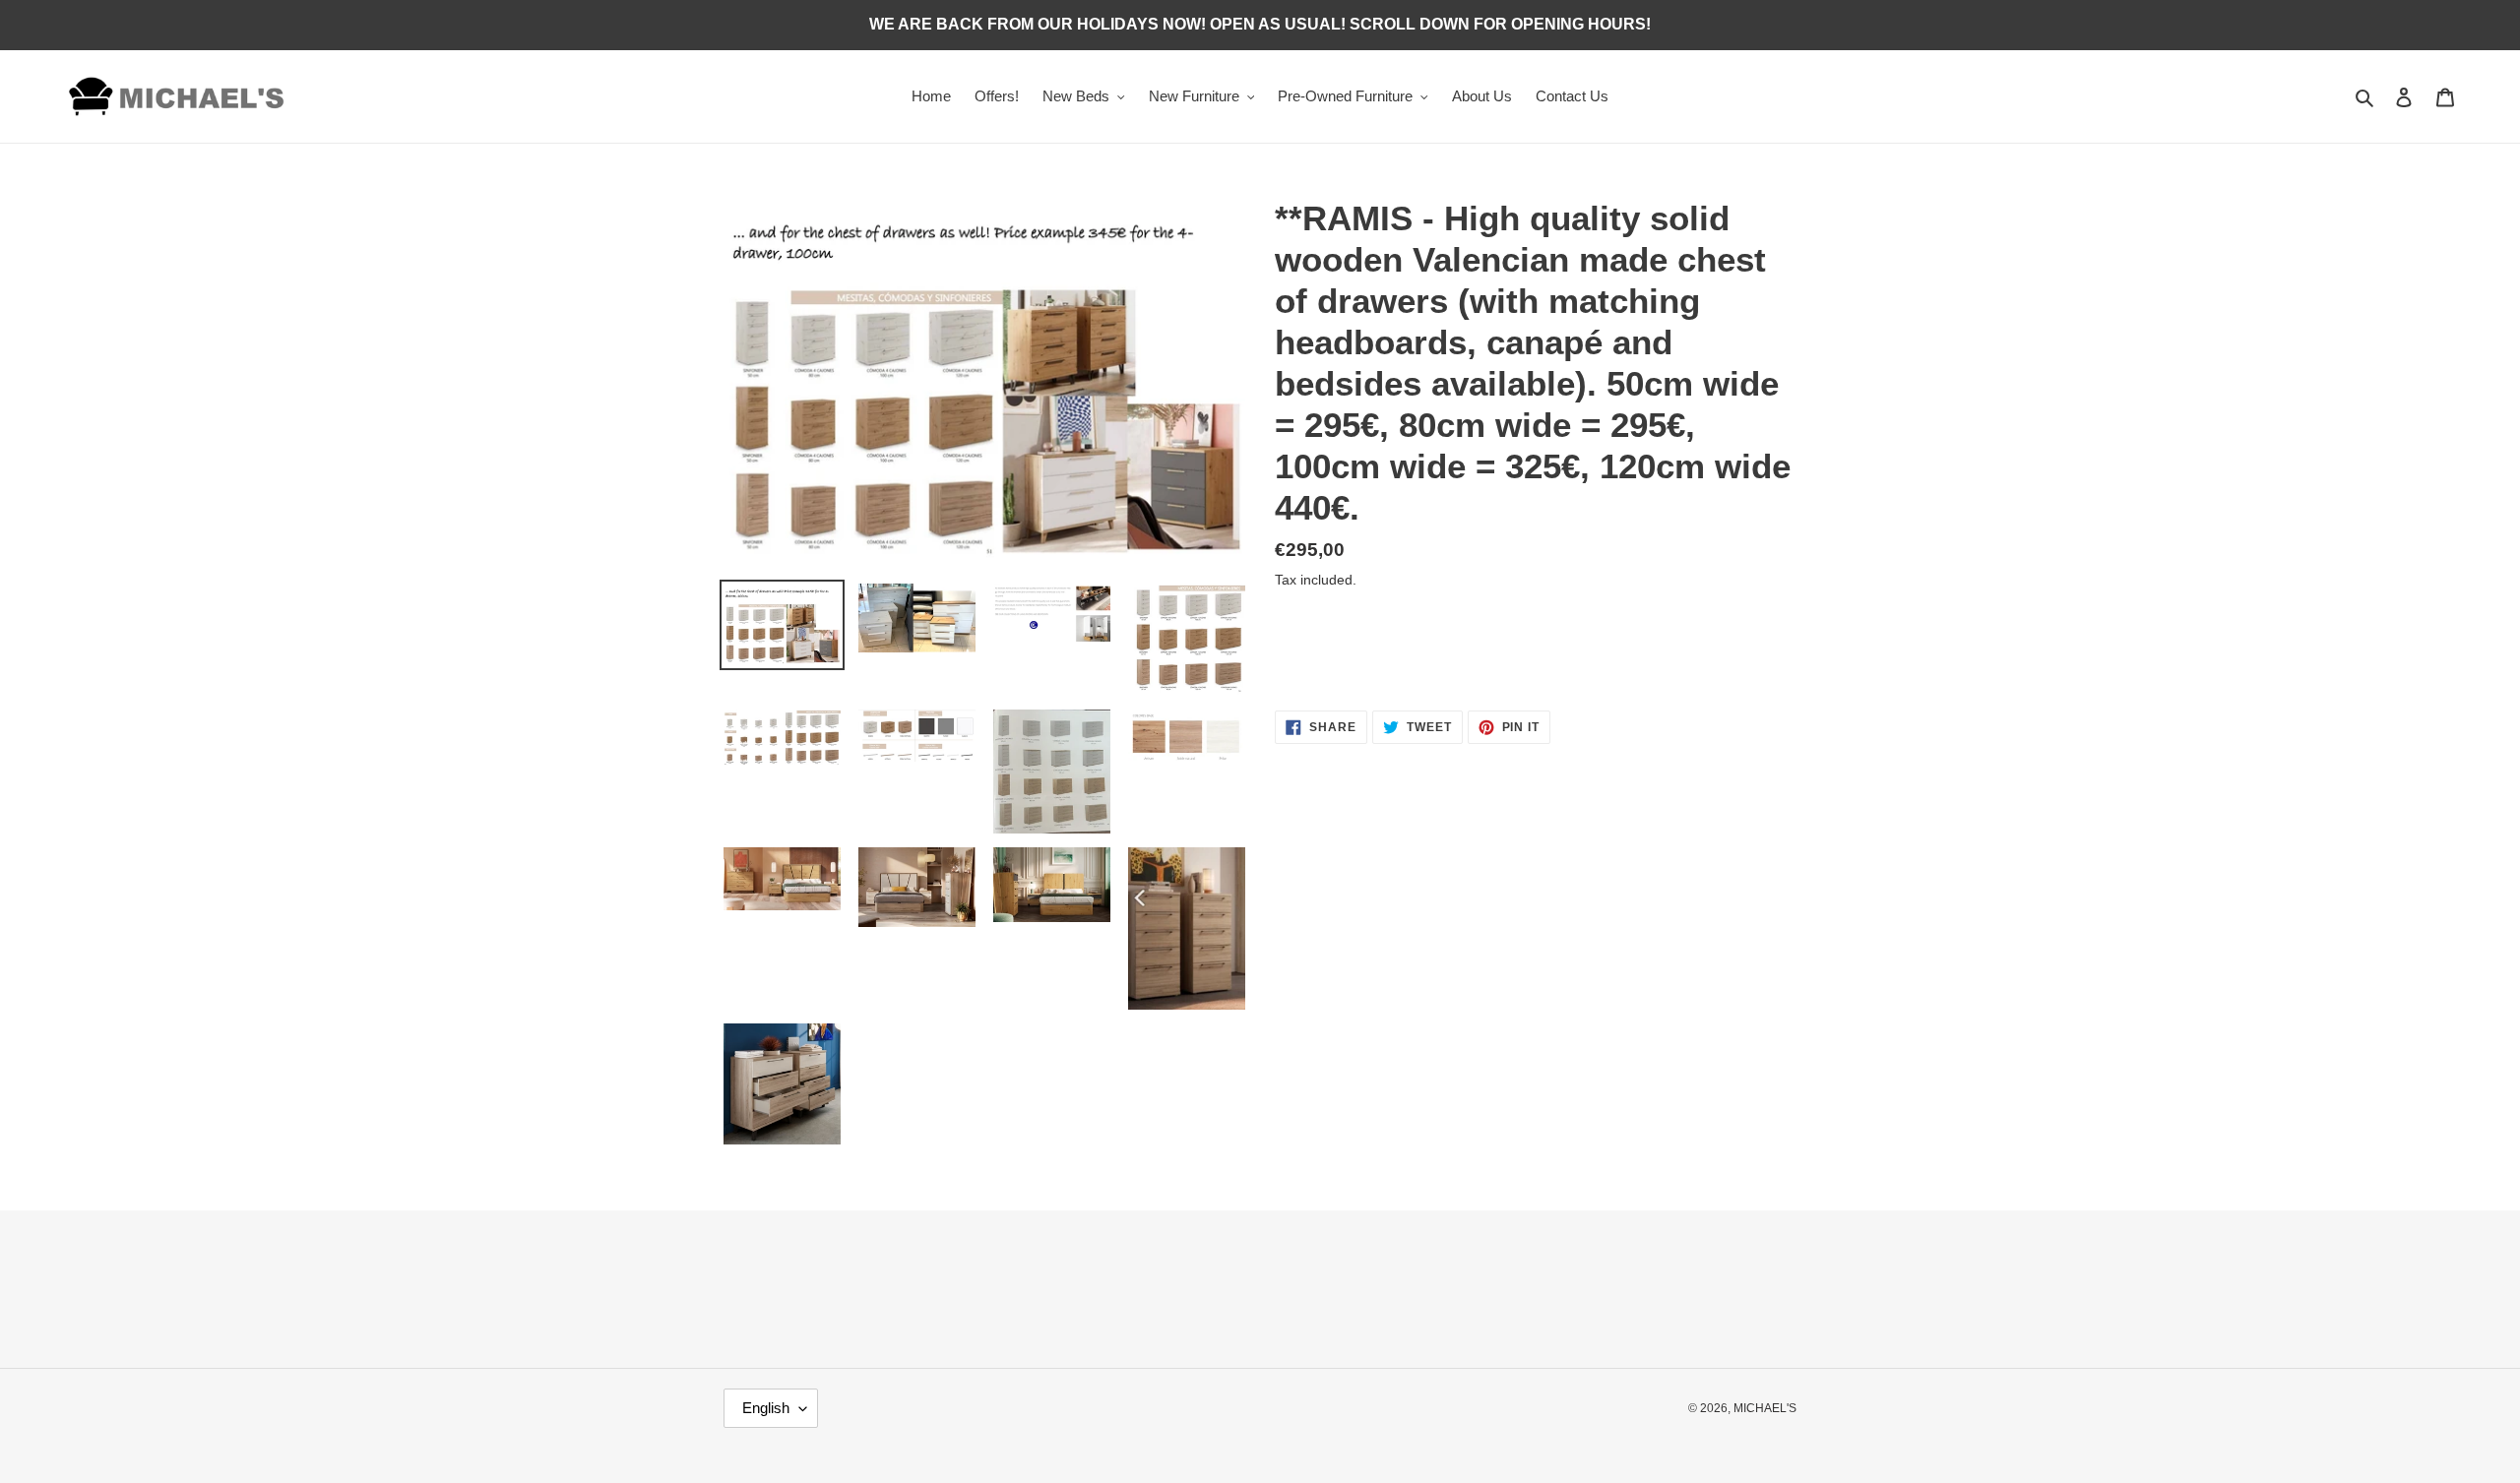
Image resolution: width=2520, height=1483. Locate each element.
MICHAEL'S (1765, 1408)
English (766, 1408)
